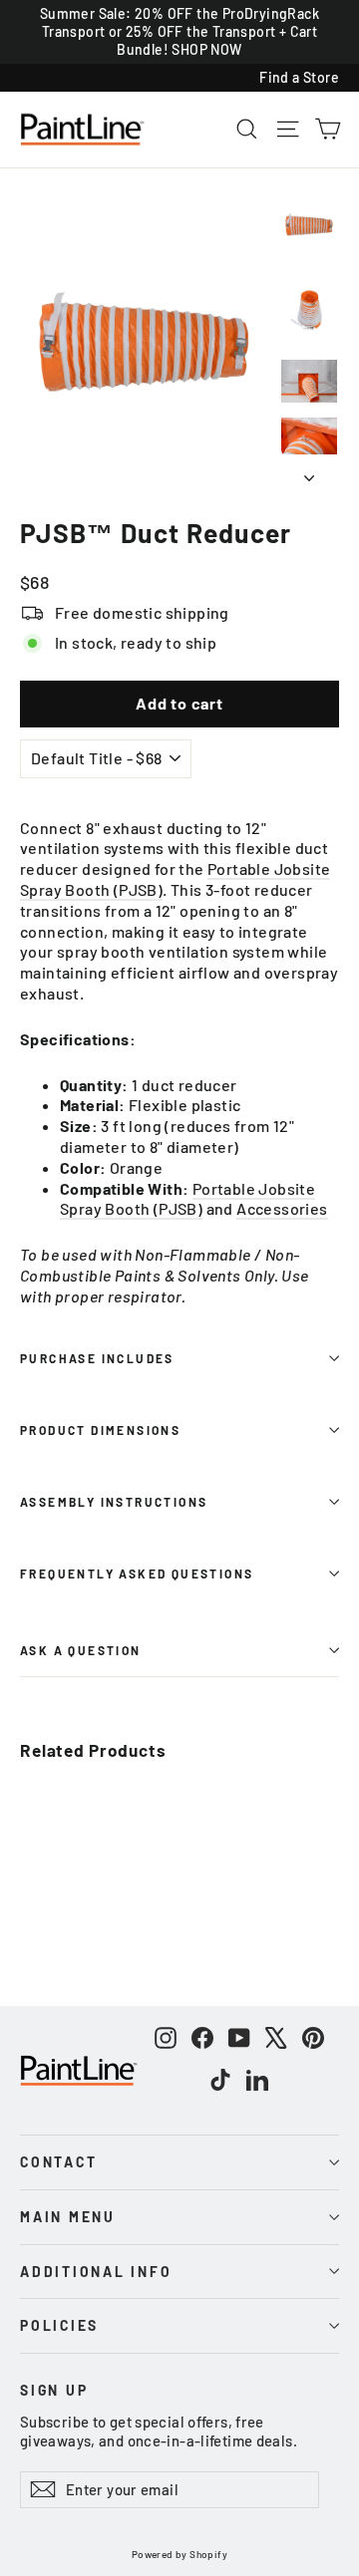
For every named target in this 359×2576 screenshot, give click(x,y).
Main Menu (68, 2217)
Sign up (54, 2390)
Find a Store (299, 77)
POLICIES (59, 2325)
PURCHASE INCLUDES (97, 1358)
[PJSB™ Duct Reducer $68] (73, 1826)
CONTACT (58, 2162)
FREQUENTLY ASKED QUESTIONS (137, 1574)
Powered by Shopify (179, 2554)
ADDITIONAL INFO (96, 2272)
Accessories (282, 1208)
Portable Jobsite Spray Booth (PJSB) (187, 1199)
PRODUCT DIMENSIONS (100, 1430)
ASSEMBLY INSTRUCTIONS (114, 1502)
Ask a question (81, 1650)
